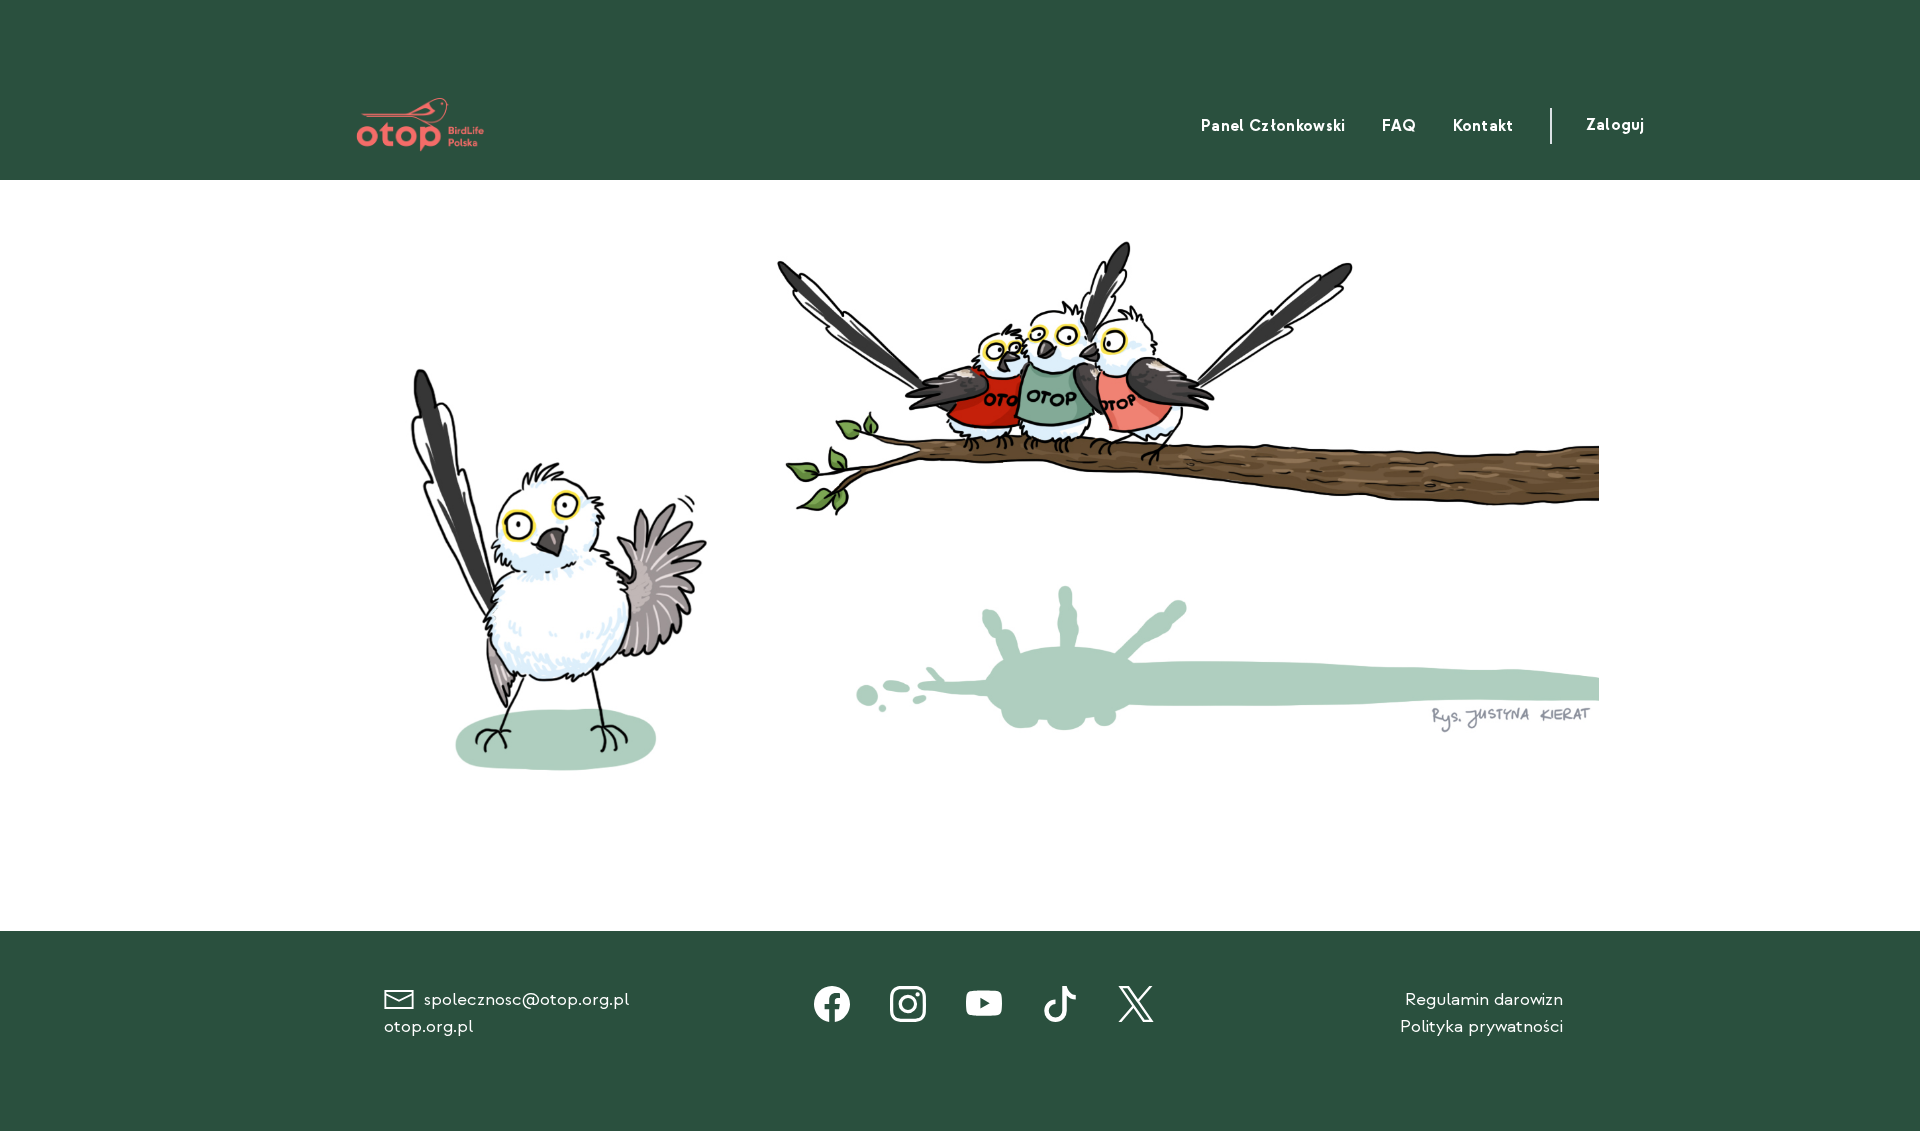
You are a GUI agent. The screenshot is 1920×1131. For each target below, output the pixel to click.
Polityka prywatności (1481, 1026)
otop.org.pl (428, 1026)
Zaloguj (1615, 125)
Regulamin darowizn (1484, 999)
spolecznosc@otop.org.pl (526, 999)
